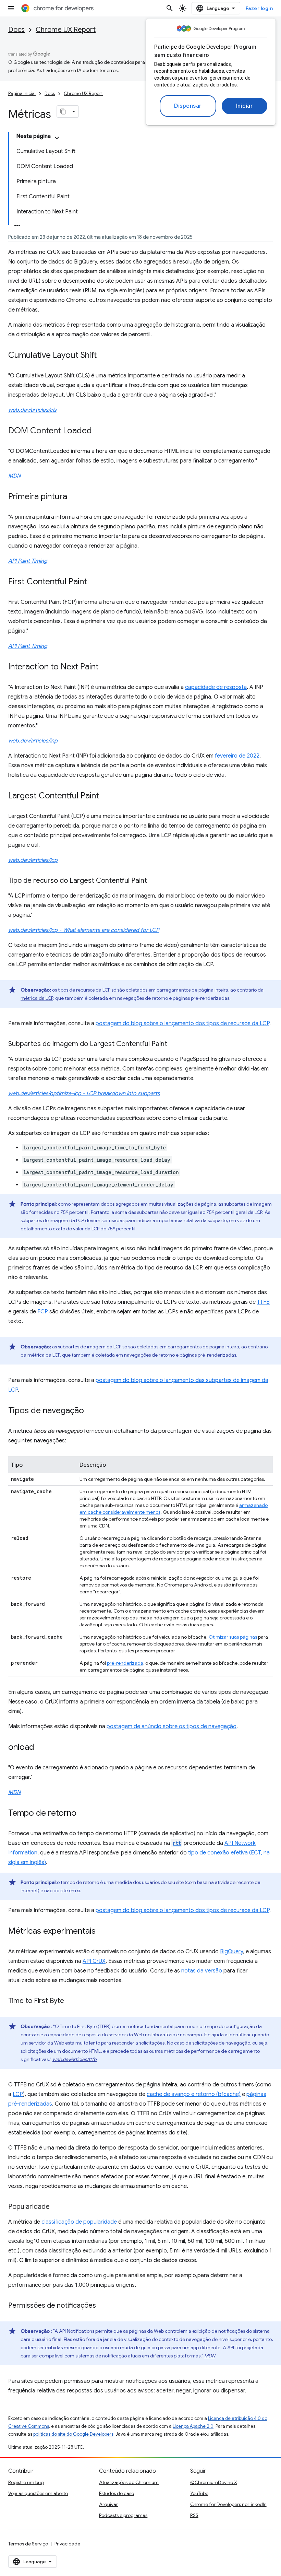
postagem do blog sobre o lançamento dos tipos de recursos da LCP (182, 1023)
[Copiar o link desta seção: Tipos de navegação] (91, 1411)
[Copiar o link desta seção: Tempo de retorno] (83, 1814)
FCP (43, 1312)
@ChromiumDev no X (214, 2482)
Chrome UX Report (66, 30)
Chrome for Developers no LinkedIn (228, 2504)
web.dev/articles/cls (32, 410)
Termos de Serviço (28, 2544)
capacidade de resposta (216, 687)
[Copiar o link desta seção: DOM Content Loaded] (99, 431)
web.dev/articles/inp (33, 741)
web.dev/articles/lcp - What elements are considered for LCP (84, 930)
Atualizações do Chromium (129, 2482)
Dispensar (188, 106)
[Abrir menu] (11, 8)
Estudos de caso (117, 2493)
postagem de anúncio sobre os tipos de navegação (172, 1726)
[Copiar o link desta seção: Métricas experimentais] (102, 1932)
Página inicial (22, 93)
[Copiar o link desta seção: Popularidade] (57, 2207)
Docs (16, 30)
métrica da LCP (37, 998)
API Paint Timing (28, 561)
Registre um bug (26, 2482)
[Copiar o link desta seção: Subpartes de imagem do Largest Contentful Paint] (174, 1044)
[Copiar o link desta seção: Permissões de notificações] (103, 2306)
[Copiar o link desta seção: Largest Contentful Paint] (106, 796)
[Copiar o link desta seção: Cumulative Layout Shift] (104, 356)
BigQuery (231, 1952)
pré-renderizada (125, 1663)
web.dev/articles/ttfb (75, 2059)
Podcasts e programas (123, 2515)
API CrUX (94, 1961)
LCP (18, 2094)
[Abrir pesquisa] (170, 8)
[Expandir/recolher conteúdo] (57, 138)
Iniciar (245, 106)
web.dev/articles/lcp (33, 860)
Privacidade (67, 2544)
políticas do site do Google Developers (73, 2434)
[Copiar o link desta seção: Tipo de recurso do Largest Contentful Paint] (154, 881)
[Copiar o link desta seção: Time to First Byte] (71, 2001)
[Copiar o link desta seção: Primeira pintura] (74, 497)
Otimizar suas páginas (233, 1637)
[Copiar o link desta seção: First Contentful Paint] (94, 582)
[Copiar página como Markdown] (63, 112)
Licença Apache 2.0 (193, 2426)
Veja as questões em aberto (38, 2493)
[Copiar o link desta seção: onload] (41, 1748)
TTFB (263, 1302)
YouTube (199, 2493)
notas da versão (202, 1971)
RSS (194, 2515)
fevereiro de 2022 (237, 756)
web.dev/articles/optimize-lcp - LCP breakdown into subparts (84, 1093)
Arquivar (108, 2504)
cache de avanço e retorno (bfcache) (194, 2094)
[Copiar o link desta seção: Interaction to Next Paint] (106, 667)
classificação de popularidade (79, 2222)
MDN (14, 476)
